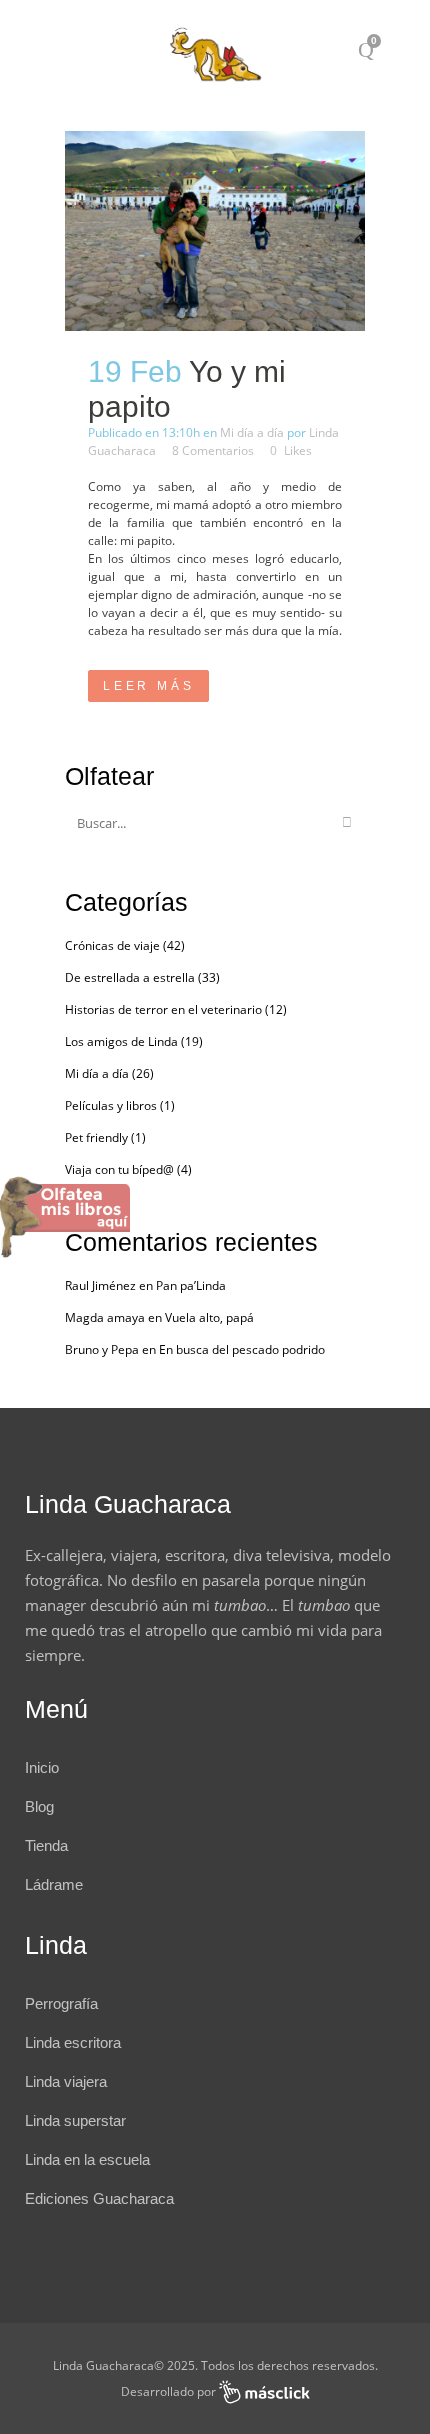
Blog (39, 1806)
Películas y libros (111, 1105)
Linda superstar (75, 2120)
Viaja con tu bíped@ (119, 1169)
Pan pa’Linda (191, 1285)
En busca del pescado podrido (242, 1349)
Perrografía (61, 2003)
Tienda (46, 1845)
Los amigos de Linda (121, 1041)
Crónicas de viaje (112, 945)
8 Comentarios (213, 450)
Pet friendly (96, 1137)
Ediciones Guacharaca (99, 2198)
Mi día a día (252, 432)
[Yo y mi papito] (215, 231)
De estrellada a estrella (130, 977)
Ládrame (54, 1884)
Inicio (42, 1767)
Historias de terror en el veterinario (163, 1009)
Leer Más (148, 686)
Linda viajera (66, 2081)
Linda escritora (73, 2042)
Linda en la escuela (87, 2159)
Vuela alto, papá (209, 1317)
